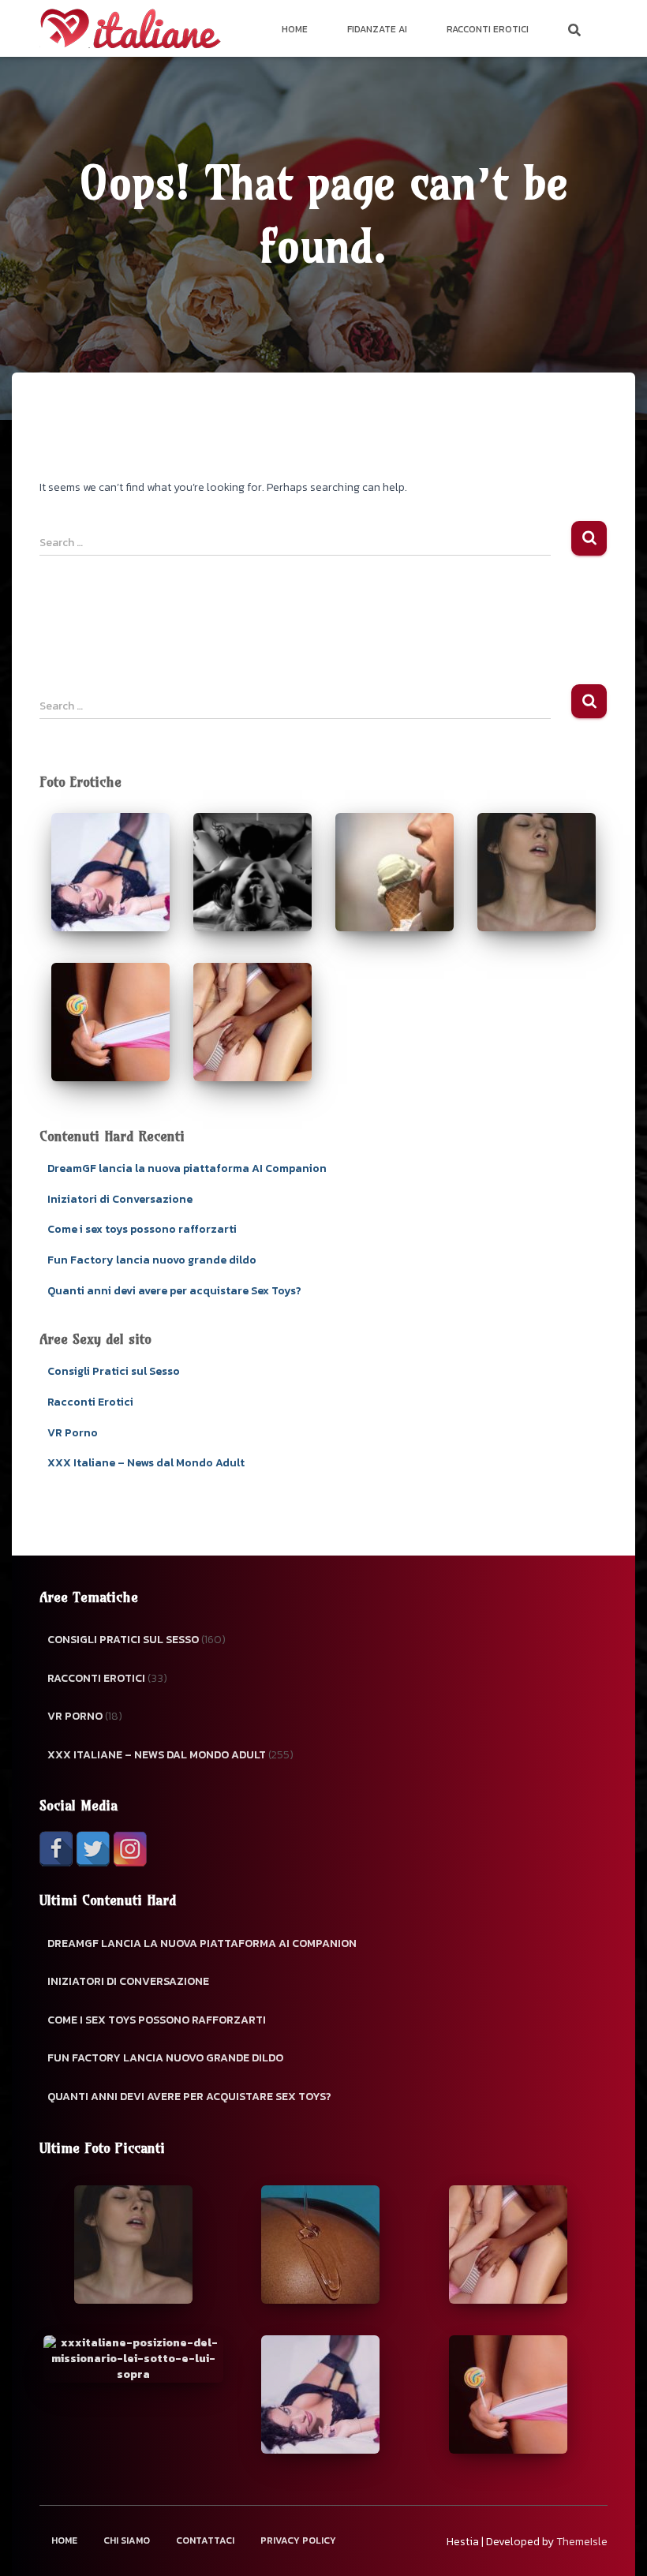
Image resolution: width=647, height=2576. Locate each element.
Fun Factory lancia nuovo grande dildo (152, 1260)
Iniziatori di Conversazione (120, 1199)
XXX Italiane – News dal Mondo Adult (146, 1463)
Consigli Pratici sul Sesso (114, 1371)
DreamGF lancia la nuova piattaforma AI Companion (187, 1168)
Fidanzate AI (377, 29)
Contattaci (205, 2540)
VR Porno (73, 1433)
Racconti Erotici (488, 29)
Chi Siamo (127, 2540)
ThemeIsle (582, 2542)
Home (295, 29)
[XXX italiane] (130, 28)
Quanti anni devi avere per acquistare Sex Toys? (174, 1291)
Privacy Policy (298, 2540)
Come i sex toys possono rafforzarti (142, 1229)
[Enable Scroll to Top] (616, 2544)
